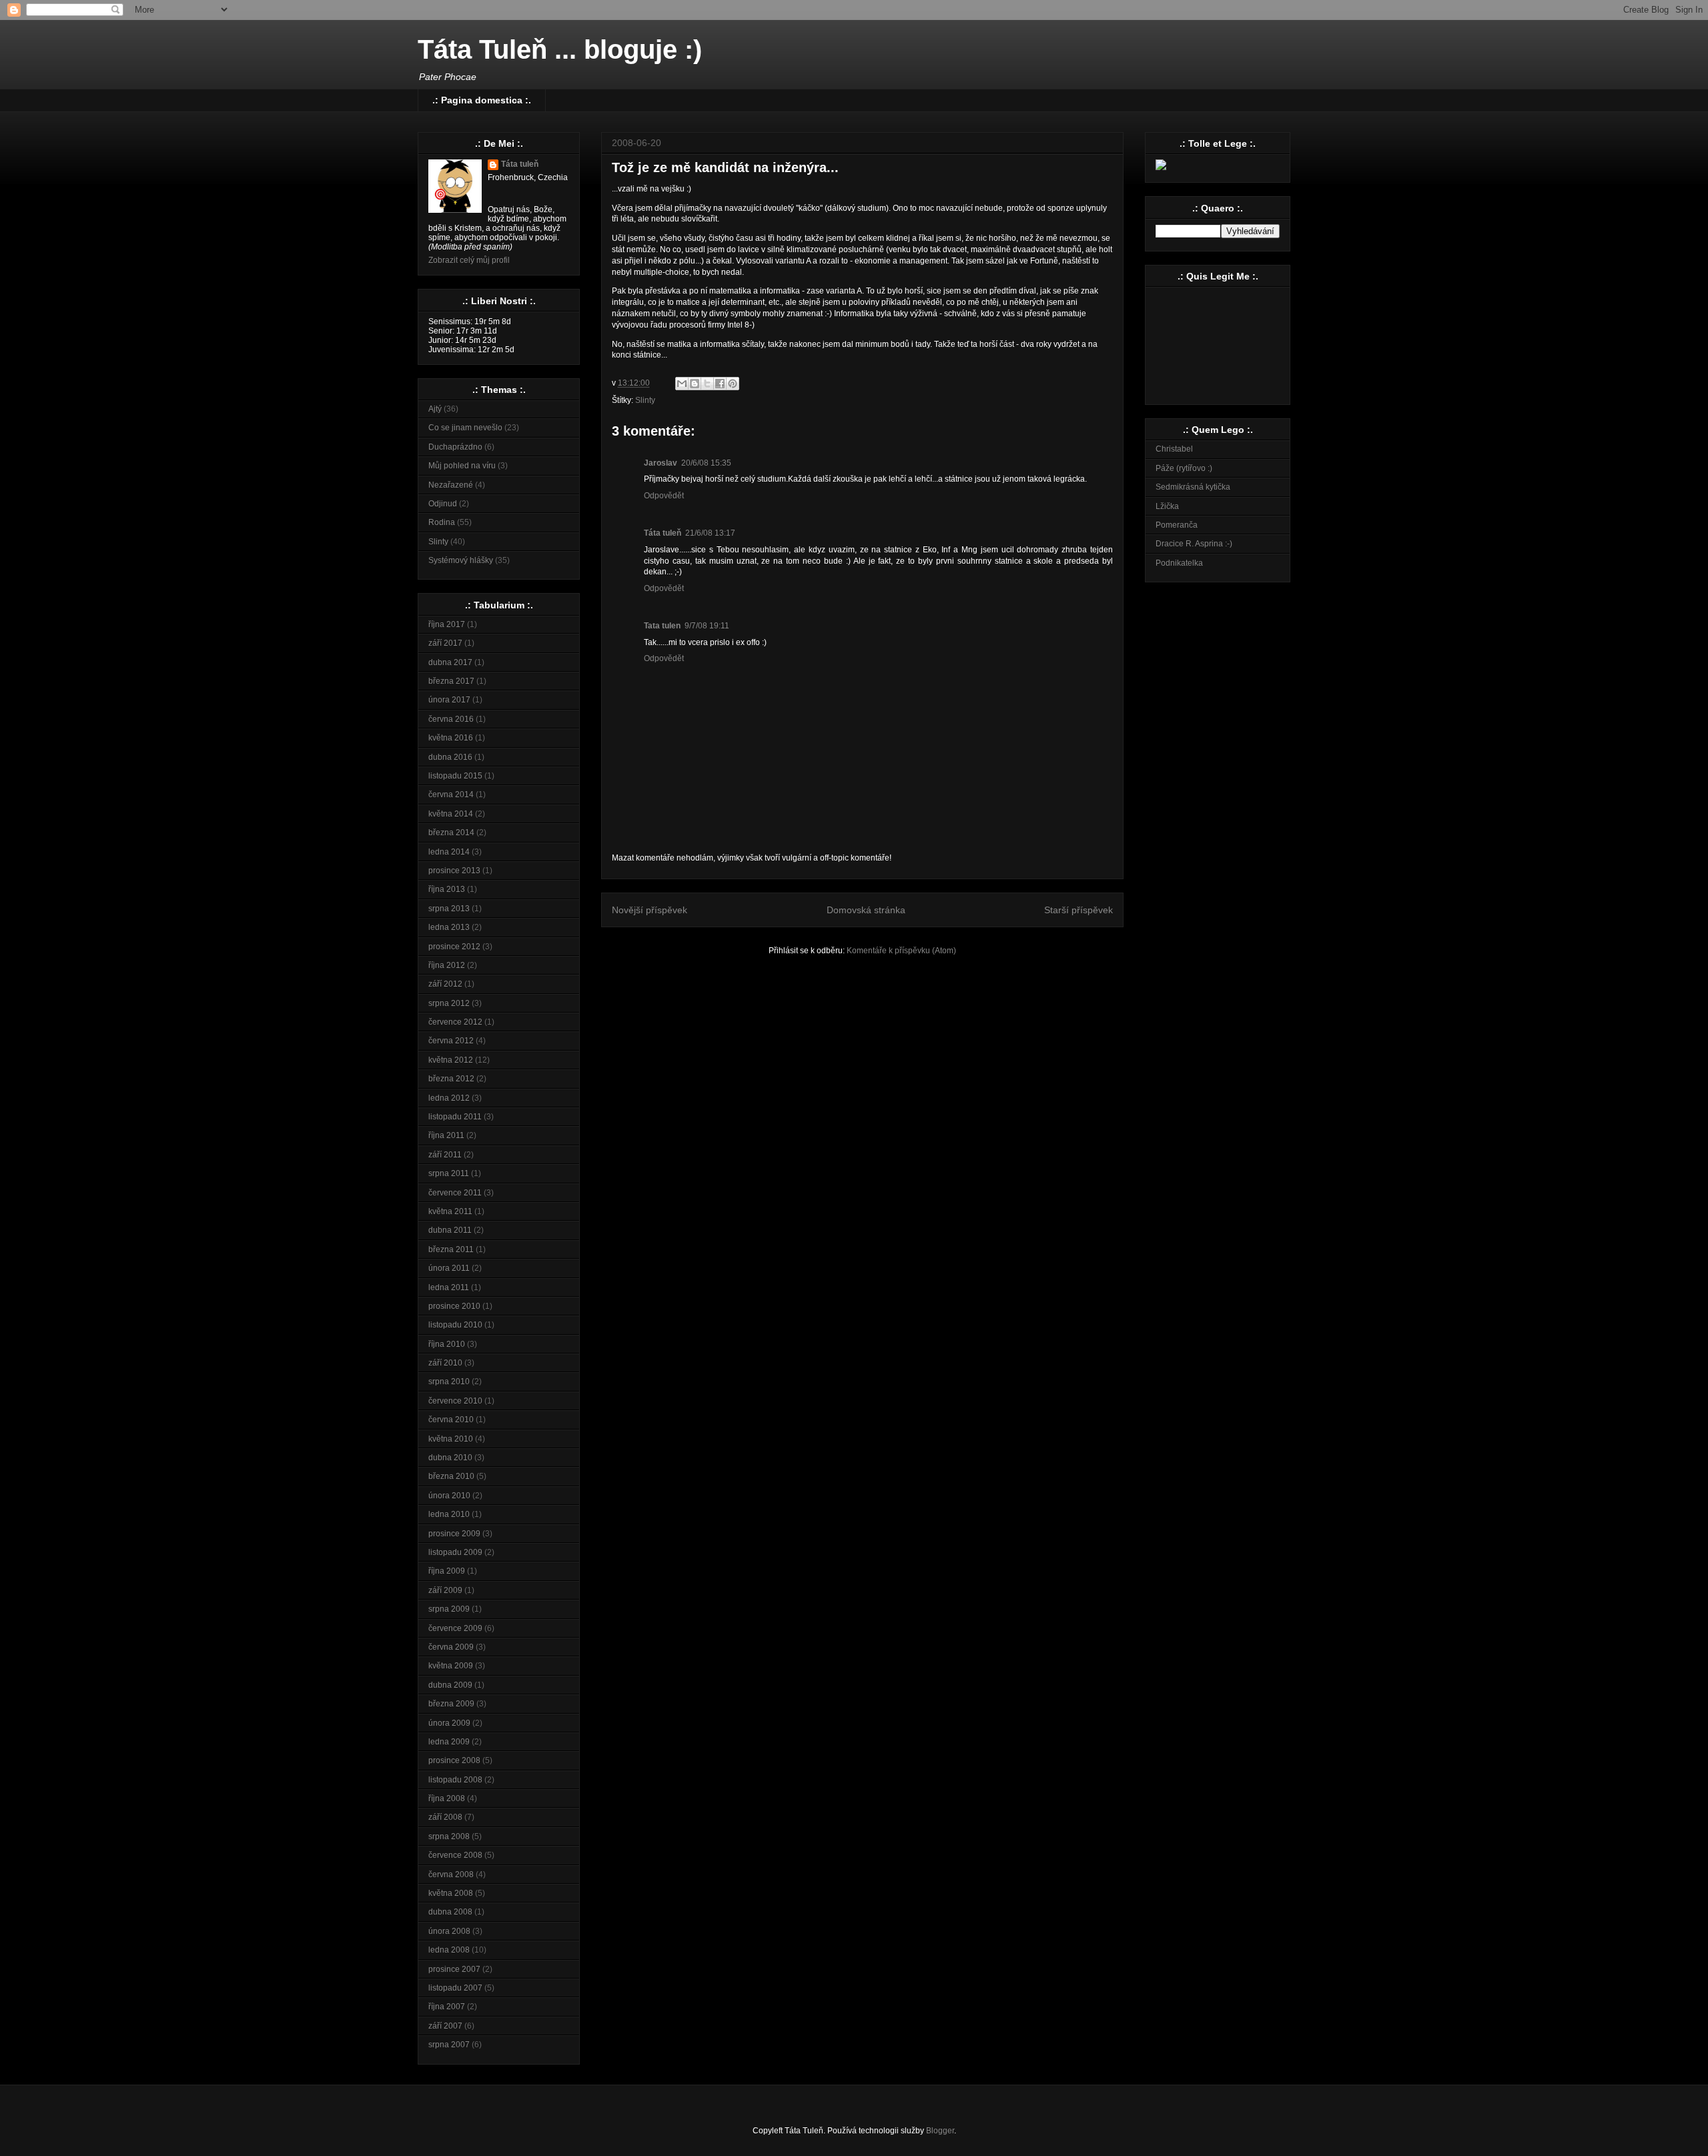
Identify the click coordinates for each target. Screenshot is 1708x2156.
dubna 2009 (450, 1685)
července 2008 (455, 1855)
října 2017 (447, 624)
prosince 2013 (454, 871)
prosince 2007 (454, 1969)
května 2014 (451, 814)
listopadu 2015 (455, 776)
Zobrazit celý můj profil (469, 260)
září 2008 (445, 1817)
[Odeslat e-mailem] (682, 384)
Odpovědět (664, 496)
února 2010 (449, 1496)
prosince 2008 (454, 1760)
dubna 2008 (450, 1912)
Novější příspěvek (650, 910)
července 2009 (455, 1628)
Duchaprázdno (455, 447)
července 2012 (455, 1022)
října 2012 (447, 965)
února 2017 (449, 700)
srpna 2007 (449, 2045)
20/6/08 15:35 (706, 463)
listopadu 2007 (455, 1988)
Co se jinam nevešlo (465, 428)
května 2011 (450, 1211)
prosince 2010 (454, 1306)
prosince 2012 (454, 947)
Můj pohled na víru (462, 466)
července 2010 (455, 1401)
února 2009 (449, 1723)
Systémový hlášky (461, 560)
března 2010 (451, 1476)
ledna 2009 (449, 1742)
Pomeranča (1177, 525)
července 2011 (455, 1193)
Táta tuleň (663, 533)
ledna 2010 (449, 1514)
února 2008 (449, 1931)
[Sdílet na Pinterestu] (733, 384)
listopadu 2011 (455, 1117)
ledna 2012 (449, 1098)
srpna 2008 (449, 1836)
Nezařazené (451, 485)
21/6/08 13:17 (710, 533)
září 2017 (445, 643)
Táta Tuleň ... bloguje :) (560, 49)
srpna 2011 (449, 1173)
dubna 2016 (450, 757)
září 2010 (445, 1363)
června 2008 (451, 1874)
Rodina (442, 522)
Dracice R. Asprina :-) (1194, 544)
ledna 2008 (449, 1950)
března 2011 (451, 1249)
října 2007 (447, 2007)
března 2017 (451, 681)
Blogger (940, 2131)
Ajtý (435, 409)
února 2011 (449, 1268)
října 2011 (446, 1135)
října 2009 (447, 1571)
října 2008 (447, 1798)
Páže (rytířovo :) (1184, 468)
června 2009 (451, 1647)
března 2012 (451, 1079)
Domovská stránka (866, 910)
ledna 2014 (449, 852)
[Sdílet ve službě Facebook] (720, 384)
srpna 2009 (449, 1609)
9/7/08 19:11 (707, 626)
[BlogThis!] (695, 384)
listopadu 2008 (455, 1780)
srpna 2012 (449, 1003)
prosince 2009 (454, 1534)
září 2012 (445, 984)
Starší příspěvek (1079, 910)
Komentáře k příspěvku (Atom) (901, 951)
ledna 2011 (449, 1287)
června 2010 (451, 1420)
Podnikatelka (1179, 563)
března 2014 (451, 833)
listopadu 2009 (455, 1552)
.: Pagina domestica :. (482, 100)
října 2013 (447, 889)
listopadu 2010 (455, 1325)
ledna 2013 (449, 927)
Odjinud (443, 504)
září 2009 (445, 1590)
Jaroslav (661, 463)
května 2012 (451, 1060)
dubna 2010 (450, 1458)
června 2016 (451, 719)
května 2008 (451, 1893)
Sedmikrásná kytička (1193, 487)
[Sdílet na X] (707, 384)
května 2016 (451, 738)
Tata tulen (662, 626)
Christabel (1174, 449)
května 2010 (451, 1439)
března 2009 (451, 1704)
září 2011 (445, 1155)
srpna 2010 (449, 1382)
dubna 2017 (450, 662)
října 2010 (447, 1344)
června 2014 (451, 794)
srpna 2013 (449, 909)
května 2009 (451, 1666)
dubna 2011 (450, 1230)
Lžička (1167, 506)
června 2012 (451, 1041)
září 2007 (445, 2026)
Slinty (645, 400)
